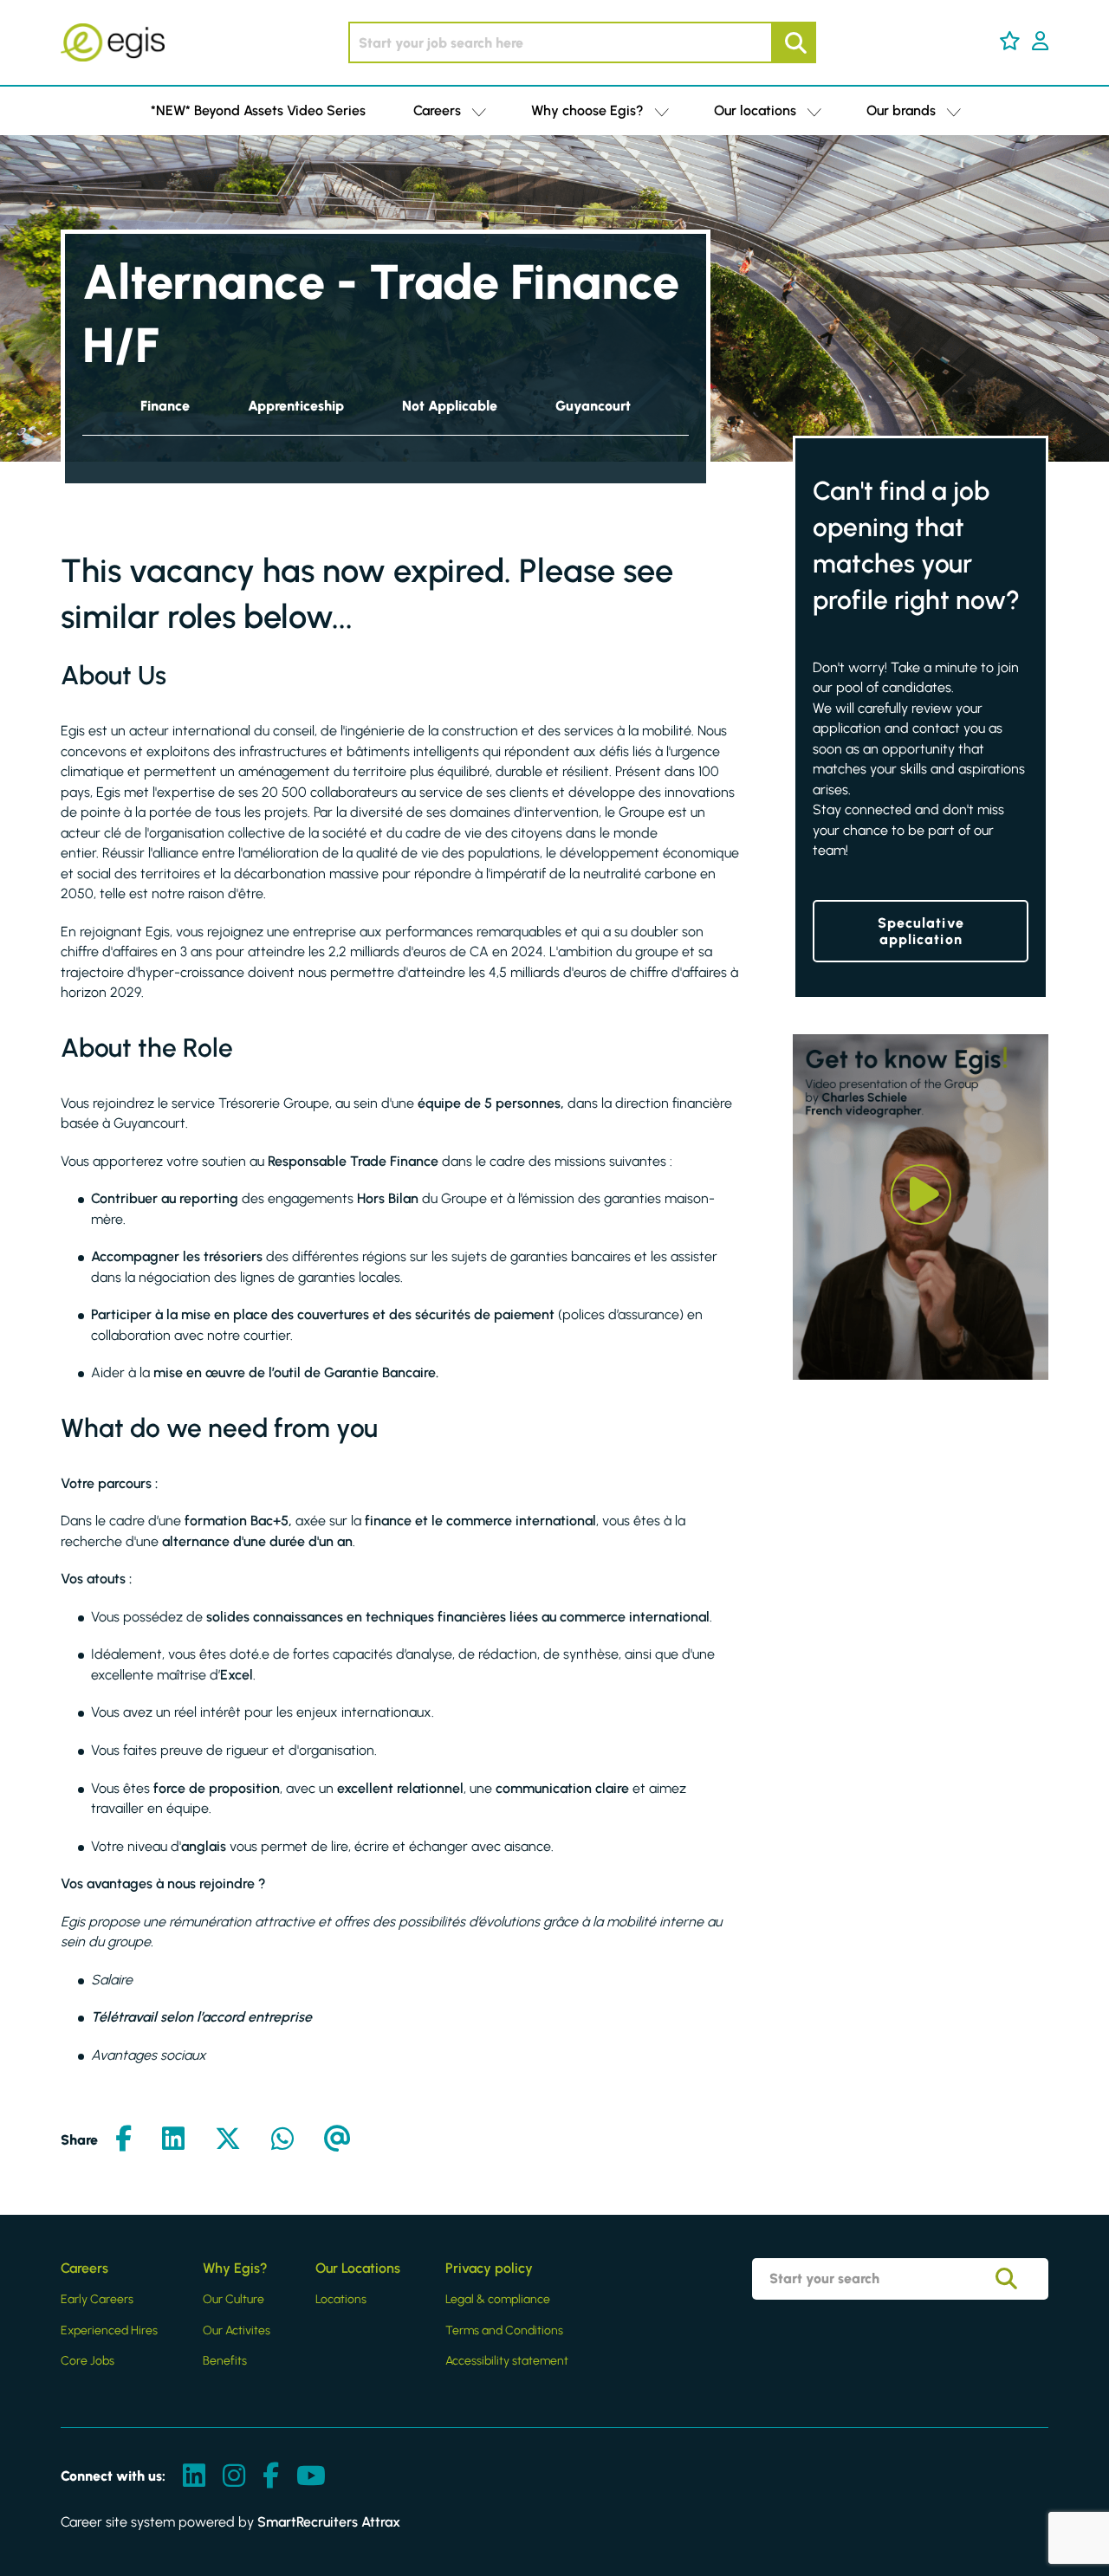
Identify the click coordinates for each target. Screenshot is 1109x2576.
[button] (1010, 41)
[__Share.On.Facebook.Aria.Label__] (123, 2140)
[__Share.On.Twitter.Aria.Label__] (228, 2140)
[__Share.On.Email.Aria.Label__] (337, 2140)
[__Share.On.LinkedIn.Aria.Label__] (173, 2140)
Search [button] (794, 42)
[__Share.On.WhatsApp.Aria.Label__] (282, 2140)
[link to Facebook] (271, 2477)
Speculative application (921, 931)
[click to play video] (921, 1194)
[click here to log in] (1040, 42)
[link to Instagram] (234, 2477)
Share (79, 2140)
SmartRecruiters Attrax (329, 2522)
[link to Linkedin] (194, 2477)
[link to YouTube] (311, 2477)
